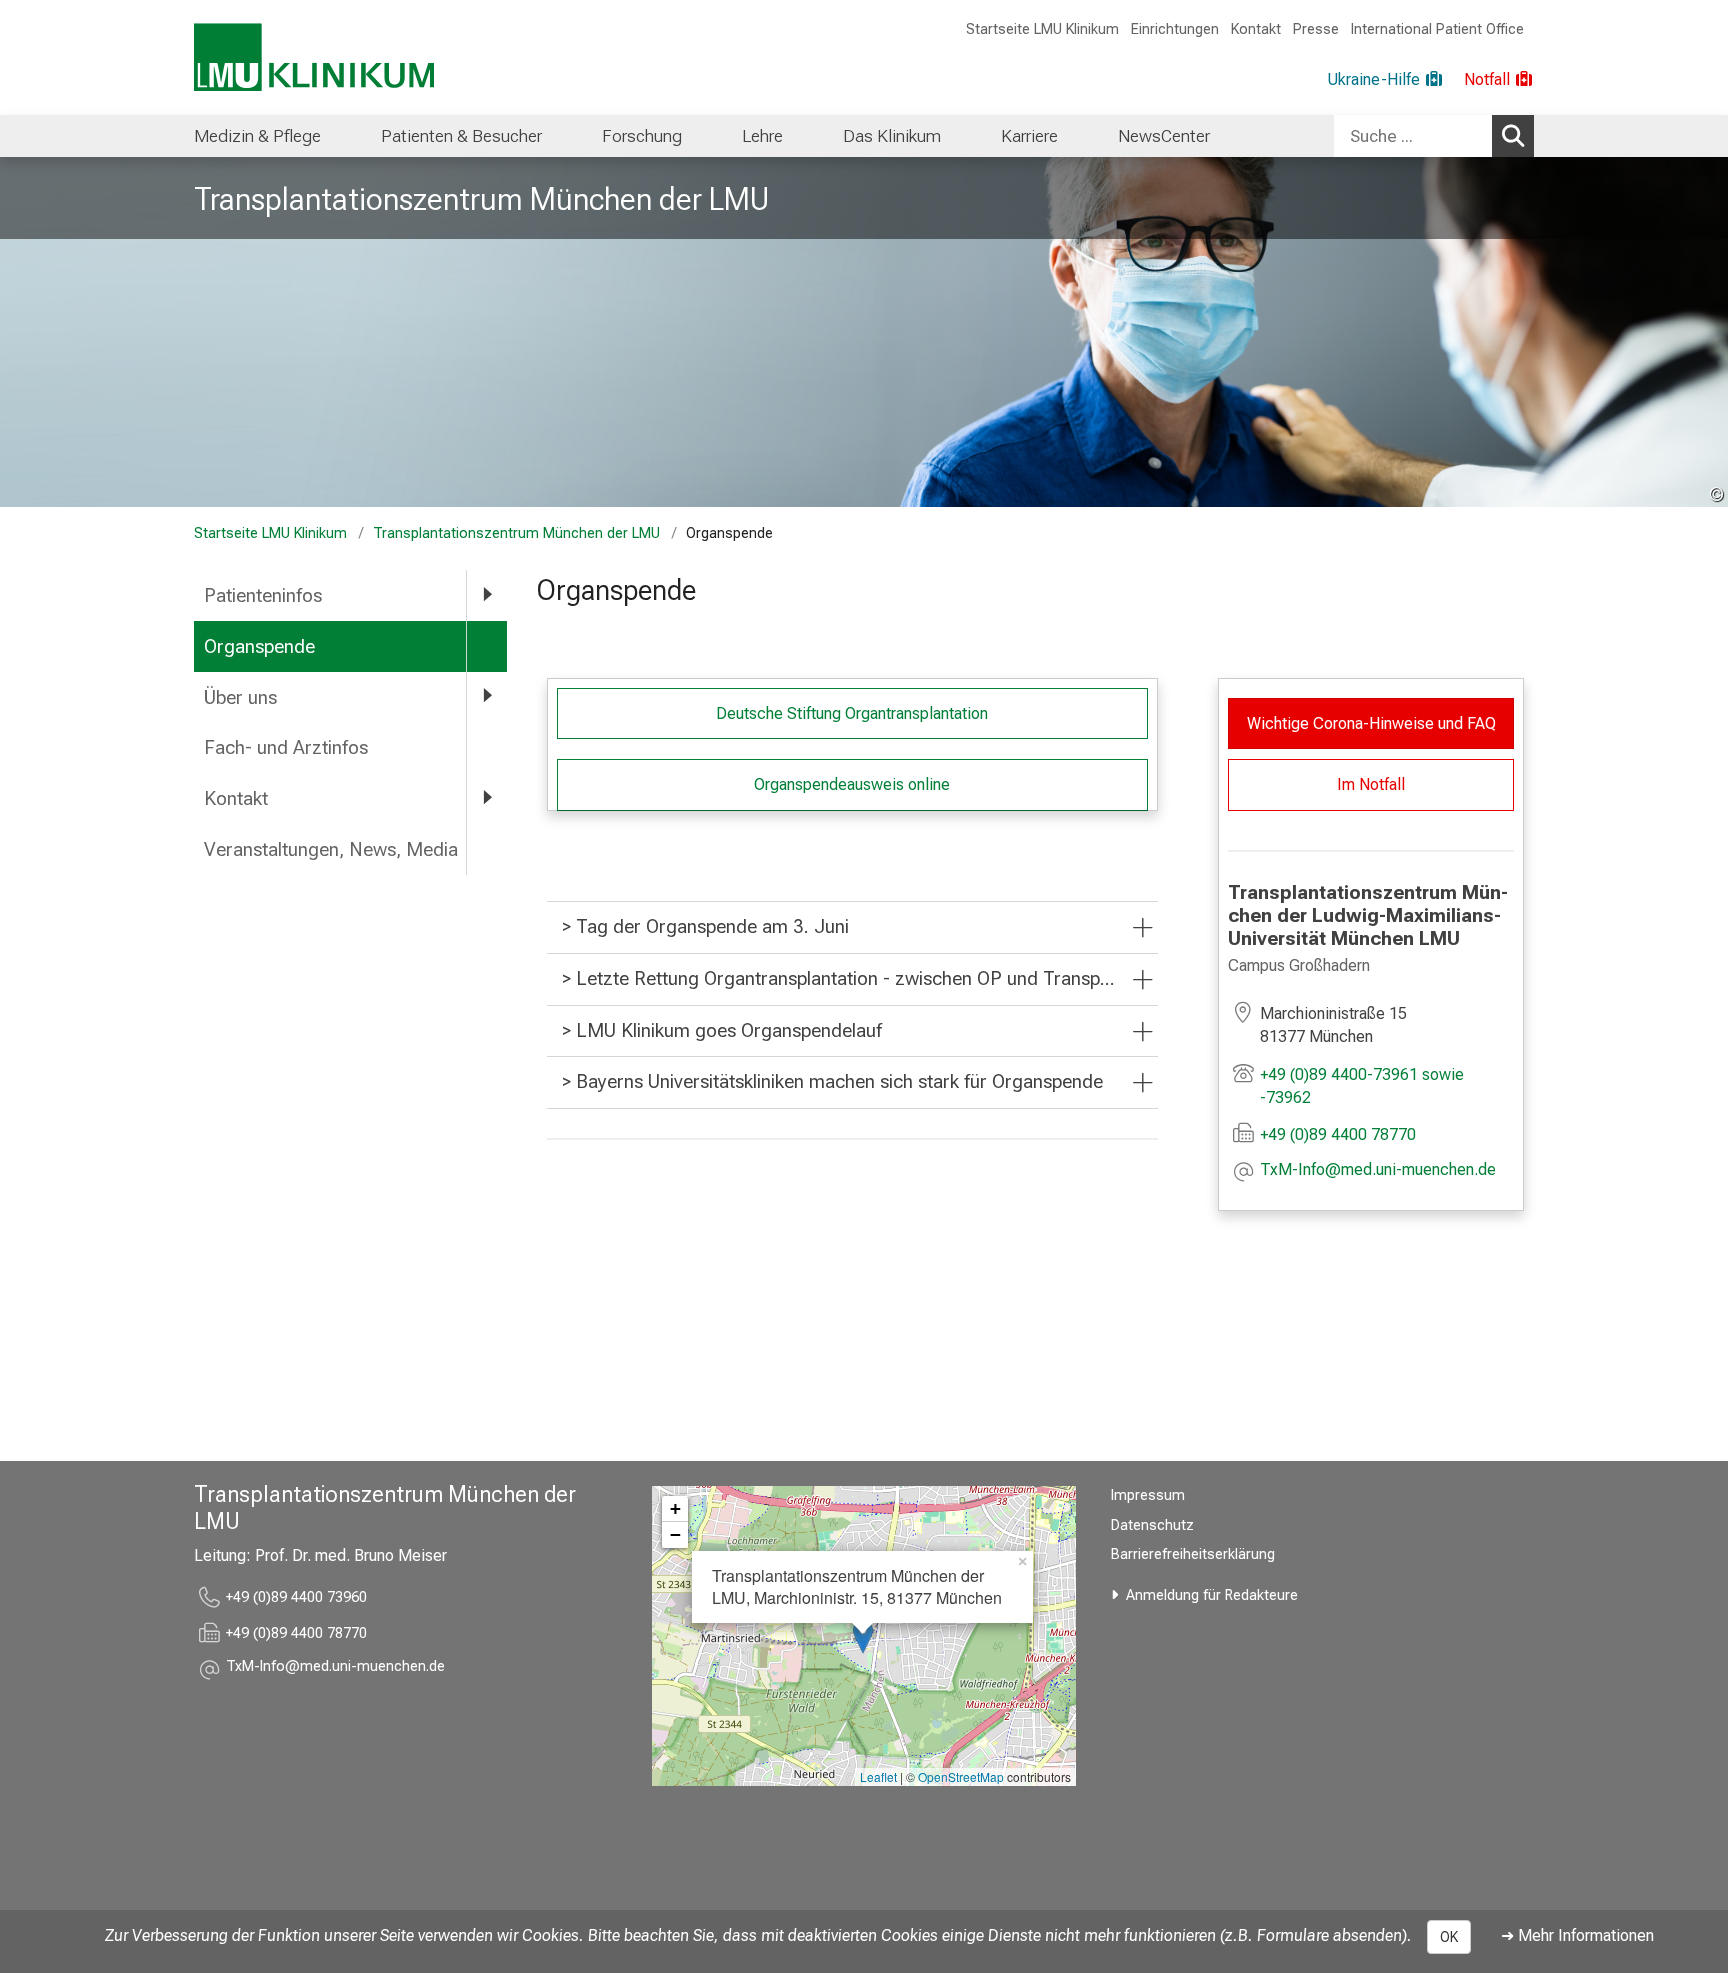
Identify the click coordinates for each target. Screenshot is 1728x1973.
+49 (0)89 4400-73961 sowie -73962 (1362, 1086)
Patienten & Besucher (461, 136)
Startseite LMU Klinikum (1042, 29)
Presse (1316, 29)
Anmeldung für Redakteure (1212, 1595)
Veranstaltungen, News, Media (331, 849)
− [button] (675, 1534)
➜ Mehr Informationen (1577, 1935)
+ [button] (675, 1508)
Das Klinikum (892, 136)
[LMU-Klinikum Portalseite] (314, 57)
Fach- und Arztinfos (286, 747)
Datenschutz (1152, 1525)
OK (1449, 1937)
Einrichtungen (1175, 29)
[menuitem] (257, 136)
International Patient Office (1437, 29)
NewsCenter (1164, 136)
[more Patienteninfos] (487, 594)
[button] (1378, 1171)
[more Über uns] (487, 696)
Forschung (642, 136)
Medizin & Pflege (257, 136)
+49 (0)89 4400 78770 (1338, 1134)
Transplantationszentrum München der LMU (481, 199)
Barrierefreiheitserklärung (1193, 1554)
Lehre (762, 136)
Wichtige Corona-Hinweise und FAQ (1371, 723)
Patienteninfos (263, 595)
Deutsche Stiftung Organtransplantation (852, 713)
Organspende (259, 646)
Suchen (1513, 136)
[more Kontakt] (487, 797)
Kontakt (1256, 29)
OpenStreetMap (961, 1776)
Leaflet (878, 1776)
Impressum (1148, 1495)
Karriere (1029, 136)
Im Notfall (1371, 784)
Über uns (240, 697)
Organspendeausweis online (852, 784)
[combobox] (1434, 136)
